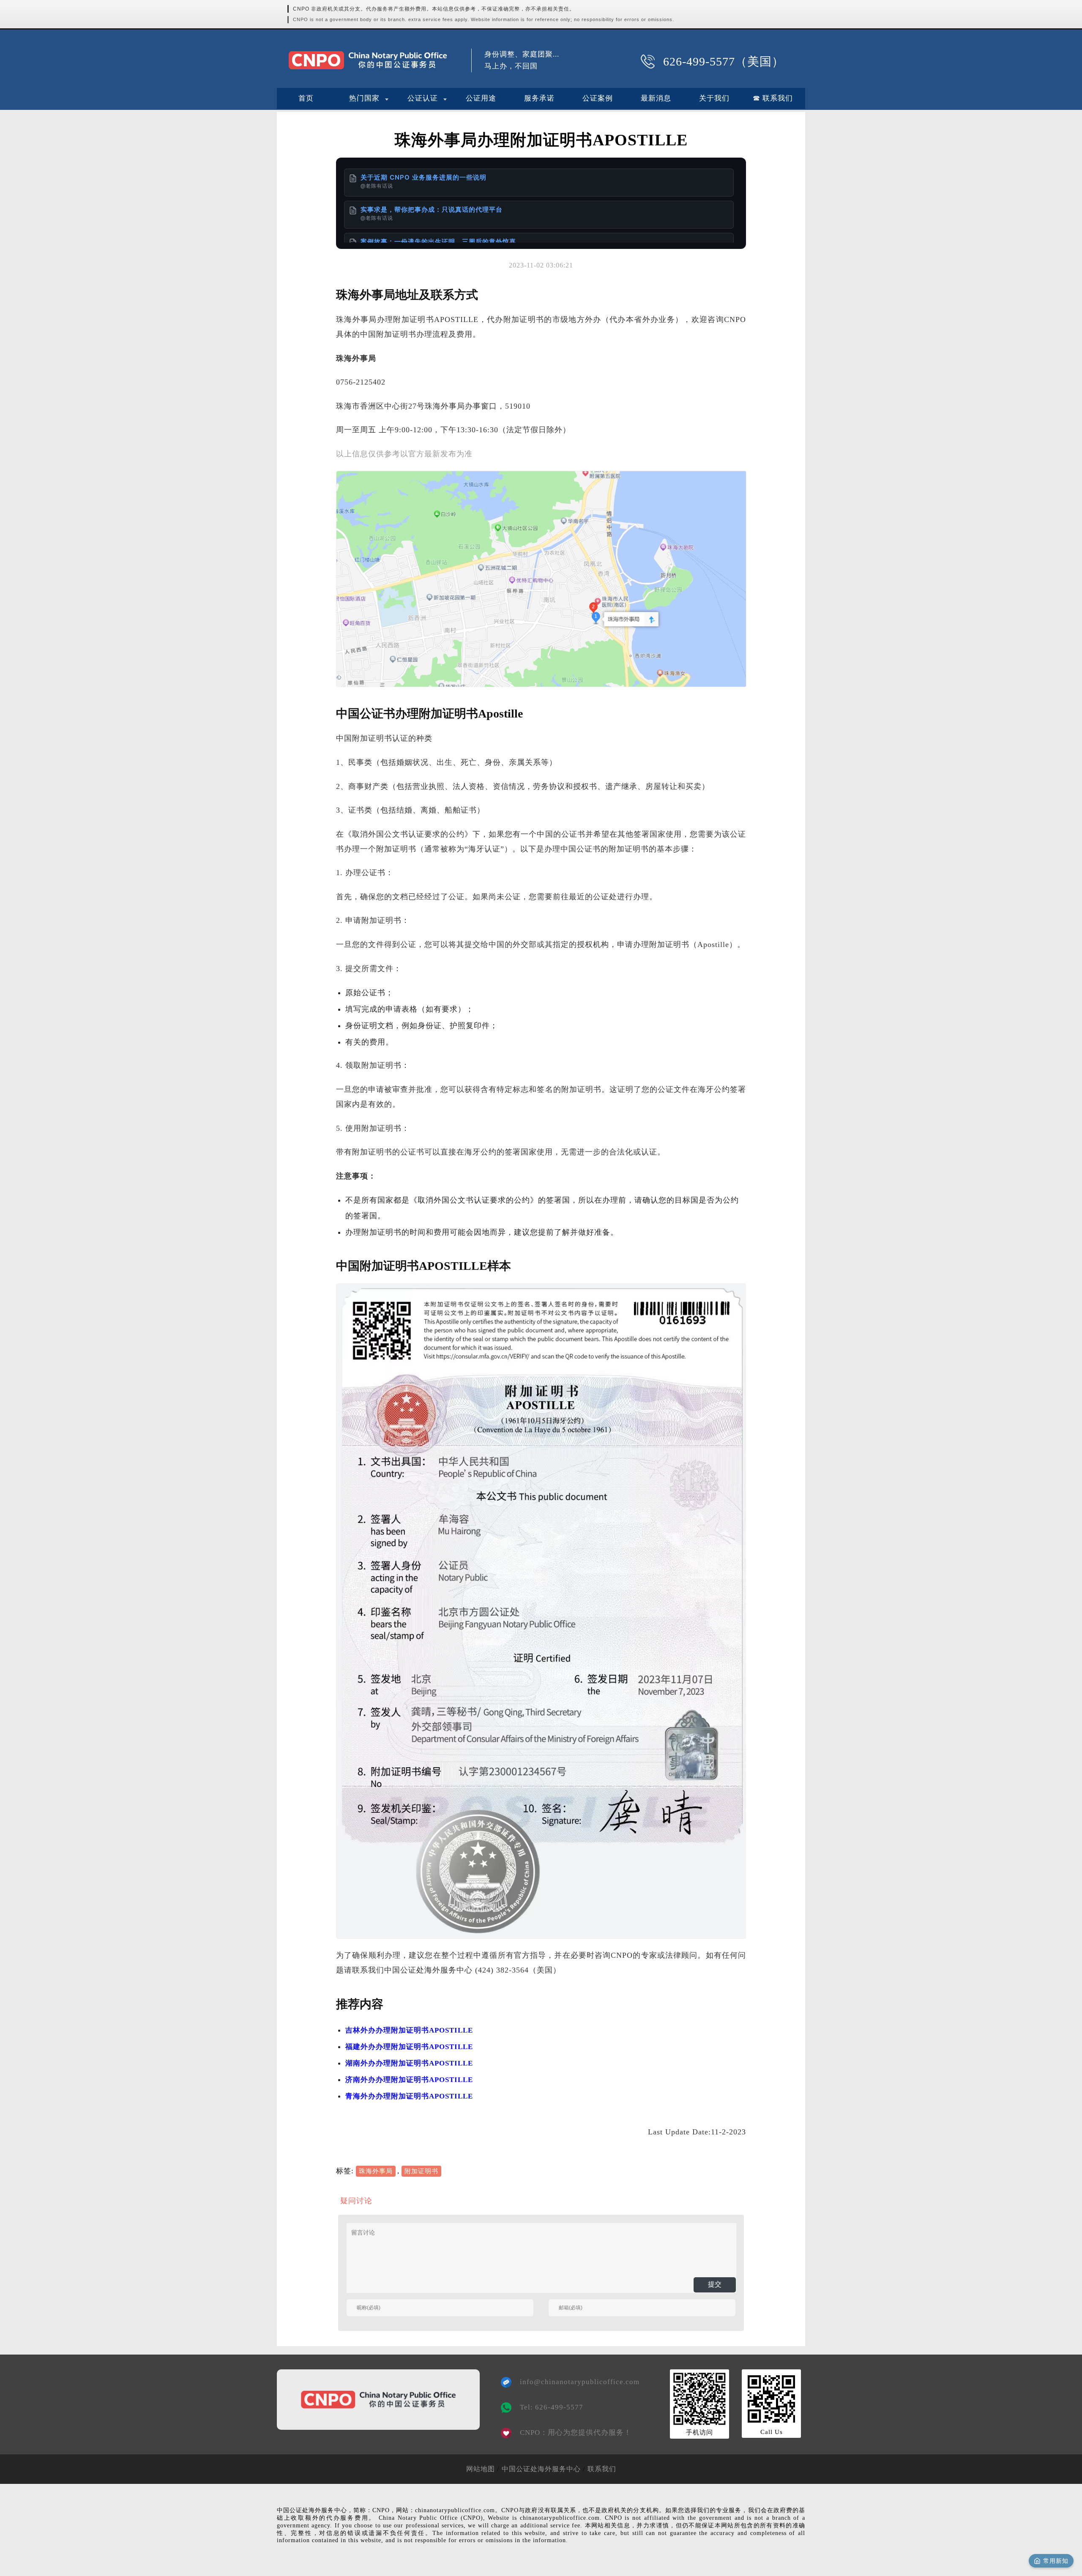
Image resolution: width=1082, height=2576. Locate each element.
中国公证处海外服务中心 (541, 2469)
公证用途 (481, 98)
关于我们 (714, 98)
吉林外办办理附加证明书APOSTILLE (409, 2030)
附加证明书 (421, 2171)
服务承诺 (539, 98)
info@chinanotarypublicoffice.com (574, 2382)
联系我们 (602, 2469)
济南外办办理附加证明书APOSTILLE (409, 2080)
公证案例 (598, 98)
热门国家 (364, 98)
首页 (306, 98)
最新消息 (656, 98)
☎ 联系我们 (773, 98)
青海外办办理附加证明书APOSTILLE (409, 2096)
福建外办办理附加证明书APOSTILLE (409, 2047)
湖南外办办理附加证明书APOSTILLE (409, 2063)
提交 (715, 2284)
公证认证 (423, 98)
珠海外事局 (376, 2171)
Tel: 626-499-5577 (552, 2407)
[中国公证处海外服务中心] (368, 60)
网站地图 (481, 2469)
